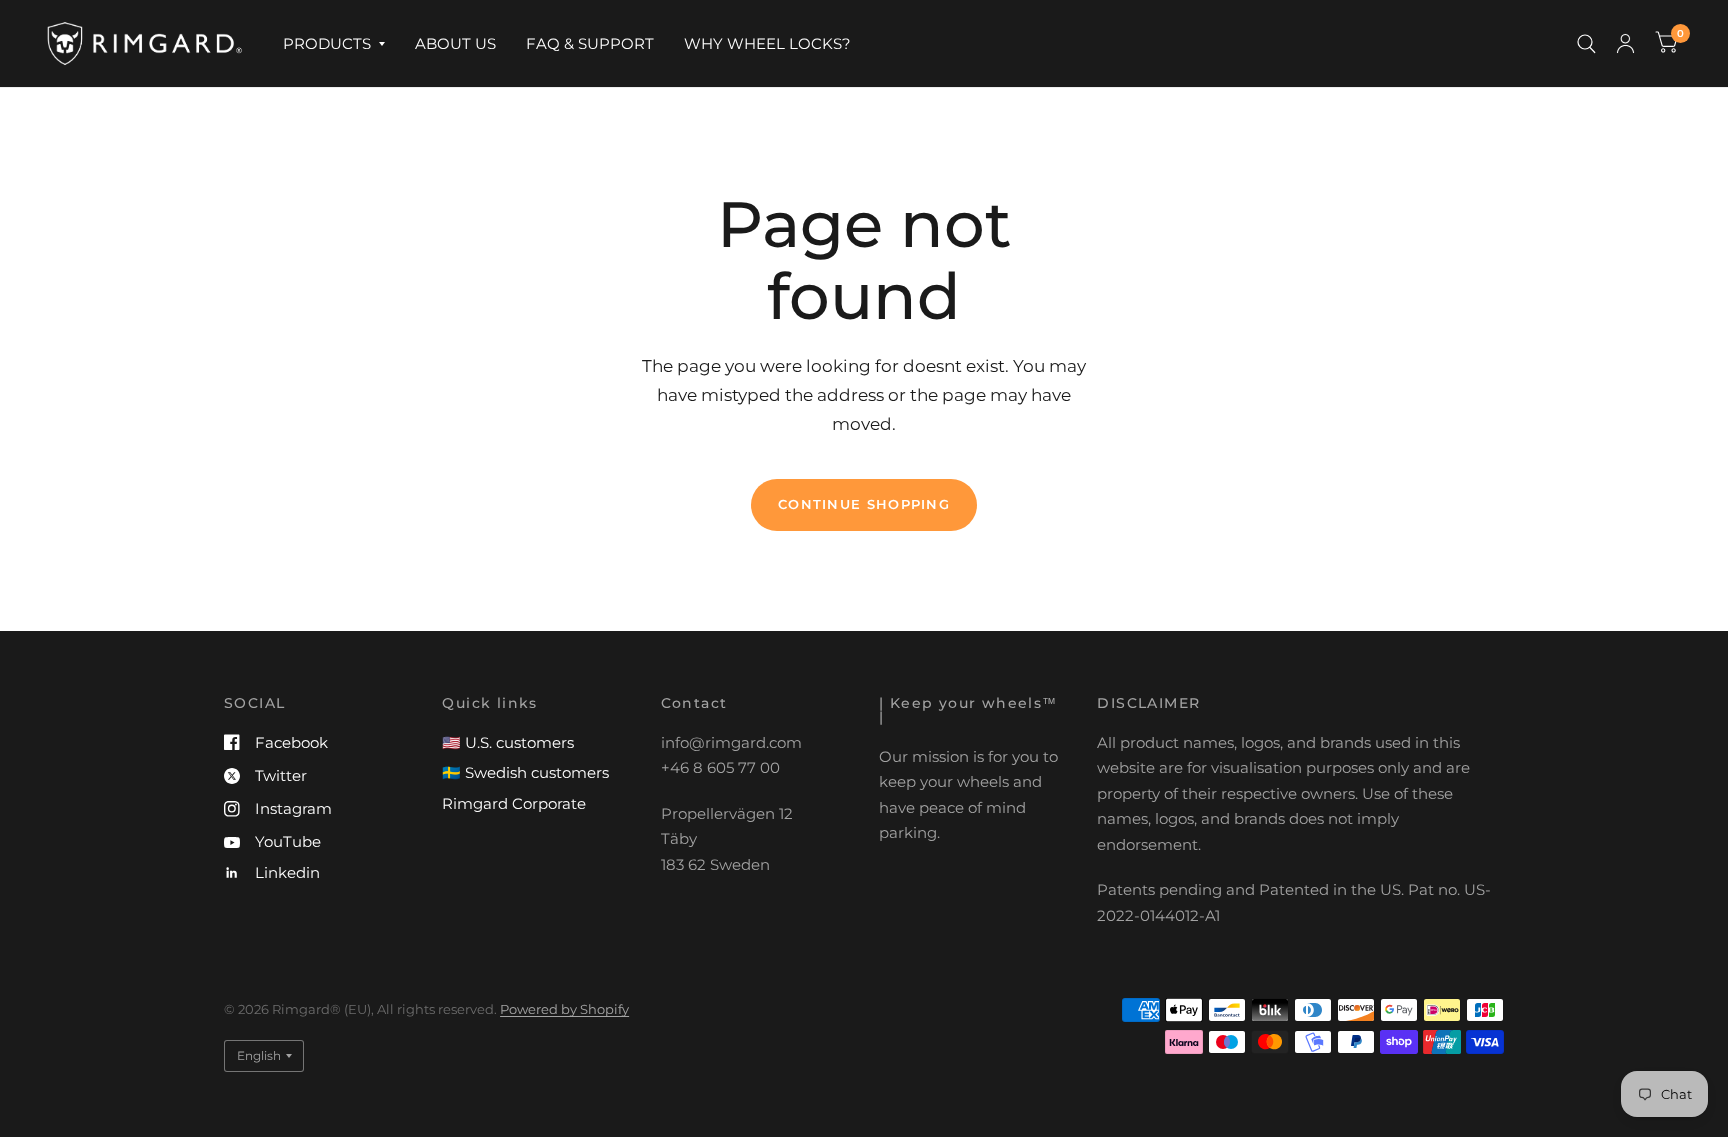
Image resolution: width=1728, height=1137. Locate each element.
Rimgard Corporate (514, 803)
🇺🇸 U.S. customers (508, 742)
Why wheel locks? (767, 43)
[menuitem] (334, 44)
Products (327, 43)
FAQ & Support (590, 43)
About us (455, 43)
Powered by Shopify (564, 1009)
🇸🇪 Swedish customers (525, 772)
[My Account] (1625, 43)
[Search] (1586, 43)
